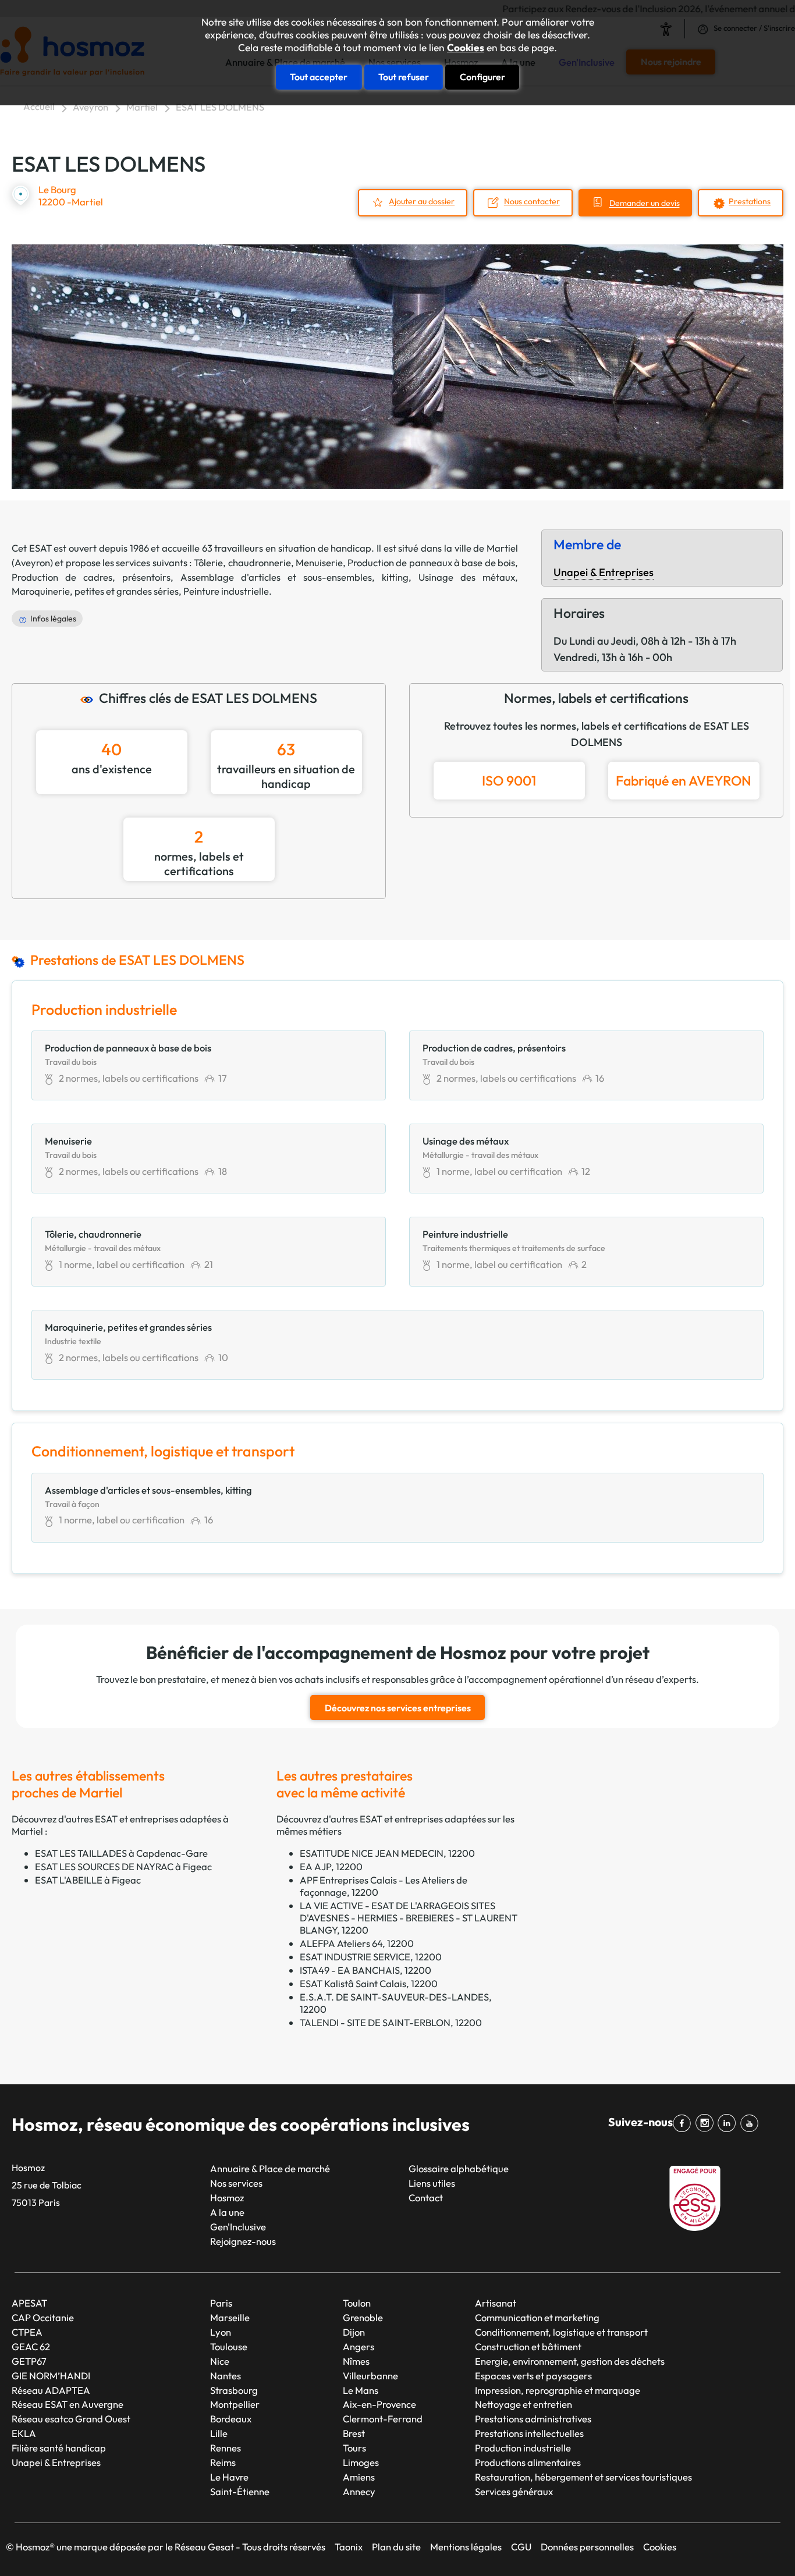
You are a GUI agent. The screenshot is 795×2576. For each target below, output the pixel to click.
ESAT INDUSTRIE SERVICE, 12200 (371, 1957)
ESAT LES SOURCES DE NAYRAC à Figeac (123, 1866)
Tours (354, 2448)
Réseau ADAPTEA (51, 2390)
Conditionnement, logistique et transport (561, 2332)
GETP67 (29, 2361)
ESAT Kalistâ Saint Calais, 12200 (369, 1983)
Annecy (359, 2491)
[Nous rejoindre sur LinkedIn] (729, 2123)
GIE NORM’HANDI (51, 2376)
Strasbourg (234, 2390)
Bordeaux (231, 2419)
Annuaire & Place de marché (270, 2168)
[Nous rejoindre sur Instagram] (707, 2123)
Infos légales (53, 619)
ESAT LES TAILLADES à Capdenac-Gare (121, 1853)
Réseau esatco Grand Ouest (71, 2419)
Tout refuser (404, 77)
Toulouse (229, 2346)
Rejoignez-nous (243, 2241)
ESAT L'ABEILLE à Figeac (88, 1880)
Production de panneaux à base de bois (431, 562)
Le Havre (229, 2477)
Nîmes (356, 2361)
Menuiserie (319, 562)
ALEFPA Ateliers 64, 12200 (357, 1943)
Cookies (466, 48)
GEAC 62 (31, 2346)
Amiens (359, 2477)
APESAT (29, 2303)
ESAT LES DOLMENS (220, 107)
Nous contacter (532, 201)
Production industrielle (523, 2448)
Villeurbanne (370, 2376)
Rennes (226, 2448)
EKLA (24, 2433)
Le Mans (361, 2390)
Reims (223, 2462)
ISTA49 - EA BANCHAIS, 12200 (365, 1970)
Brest (354, 2433)
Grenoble (363, 2317)
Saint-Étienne (240, 2491)
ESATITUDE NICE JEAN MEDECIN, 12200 (387, 1853)
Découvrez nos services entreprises (398, 1708)
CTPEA (27, 2332)
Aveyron (90, 107)
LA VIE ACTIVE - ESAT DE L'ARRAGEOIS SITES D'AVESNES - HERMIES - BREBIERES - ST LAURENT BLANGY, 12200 (409, 1918)
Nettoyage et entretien (524, 2404)
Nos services (236, 2183)
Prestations (750, 201)
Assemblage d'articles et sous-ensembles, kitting (294, 577)
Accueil (39, 106)
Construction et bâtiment (528, 2346)
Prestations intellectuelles (529, 2433)
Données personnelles (587, 2547)
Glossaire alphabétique (459, 2168)
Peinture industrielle (226, 591)
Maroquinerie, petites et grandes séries (95, 591)
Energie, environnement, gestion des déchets (570, 2361)
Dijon (354, 2332)
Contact (426, 2197)
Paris (221, 2303)
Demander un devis (645, 204)
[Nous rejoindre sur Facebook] (684, 2123)
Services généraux (514, 2491)
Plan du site (396, 2547)
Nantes (226, 2376)
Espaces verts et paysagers (533, 2376)
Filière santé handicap (59, 2448)
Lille (219, 2433)
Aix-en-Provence (379, 2404)
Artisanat (496, 2303)
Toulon (357, 2303)
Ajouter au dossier (422, 201)
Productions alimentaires (528, 2462)
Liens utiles (432, 2183)
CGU (521, 2547)
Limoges (361, 2462)
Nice (220, 2361)
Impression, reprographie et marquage (558, 2390)
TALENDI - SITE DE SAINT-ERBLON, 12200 (391, 2022)
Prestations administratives (533, 2419)
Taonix (349, 2547)
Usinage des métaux (467, 577)
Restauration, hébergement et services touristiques (583, 2477)
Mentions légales (466, 2547)
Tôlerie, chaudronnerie (242, 562)
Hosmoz (227, 2197)
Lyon (221, 2332)
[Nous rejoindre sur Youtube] (752, 2123)
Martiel (142, 107)
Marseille (230, 2317)
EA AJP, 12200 (331, 1866)
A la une (227, 2212)
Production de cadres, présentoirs (91, 577)
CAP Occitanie (43, 2317)
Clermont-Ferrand (383, 2419)
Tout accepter (319, 77)
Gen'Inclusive (238, 2227)
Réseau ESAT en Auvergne (68, 2404)
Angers (359, 2346)
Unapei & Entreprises (604, 572)
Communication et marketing (537, 2317)
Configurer (482, 77)
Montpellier (235, 2404)
